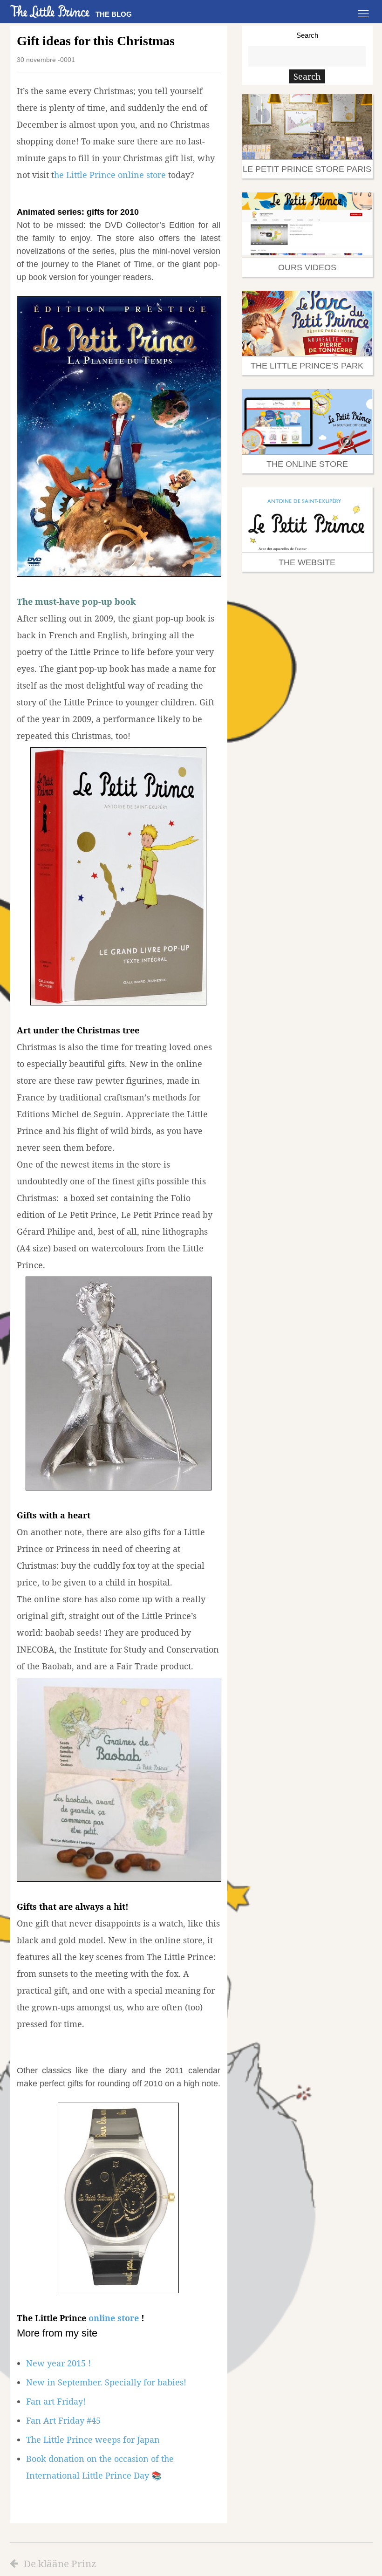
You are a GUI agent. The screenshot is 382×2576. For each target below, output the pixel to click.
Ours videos (307, 267)
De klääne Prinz (60, 2563)
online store (114, 2318)
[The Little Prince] (50, 11)
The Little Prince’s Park (307, 366)
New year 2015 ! (58, 2363)
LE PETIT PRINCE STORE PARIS (307, 169)
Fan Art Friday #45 (63, 2420)
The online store (307, 464)
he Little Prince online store (110, 175)
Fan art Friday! (56, 2401)
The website (307, 562)
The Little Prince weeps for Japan (93, 2439)
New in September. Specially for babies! (106, 2382)
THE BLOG (114, 14)
